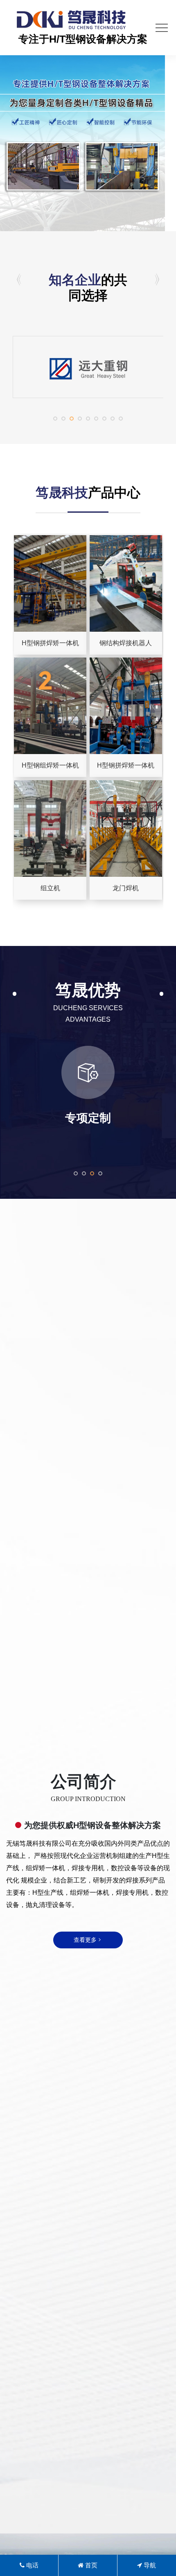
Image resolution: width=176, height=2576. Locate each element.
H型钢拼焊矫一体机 (50, 643)
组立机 (50, 888)
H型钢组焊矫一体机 (50, 765)
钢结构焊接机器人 (126, 643)
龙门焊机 (126, 888)
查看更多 (85, 1940)
